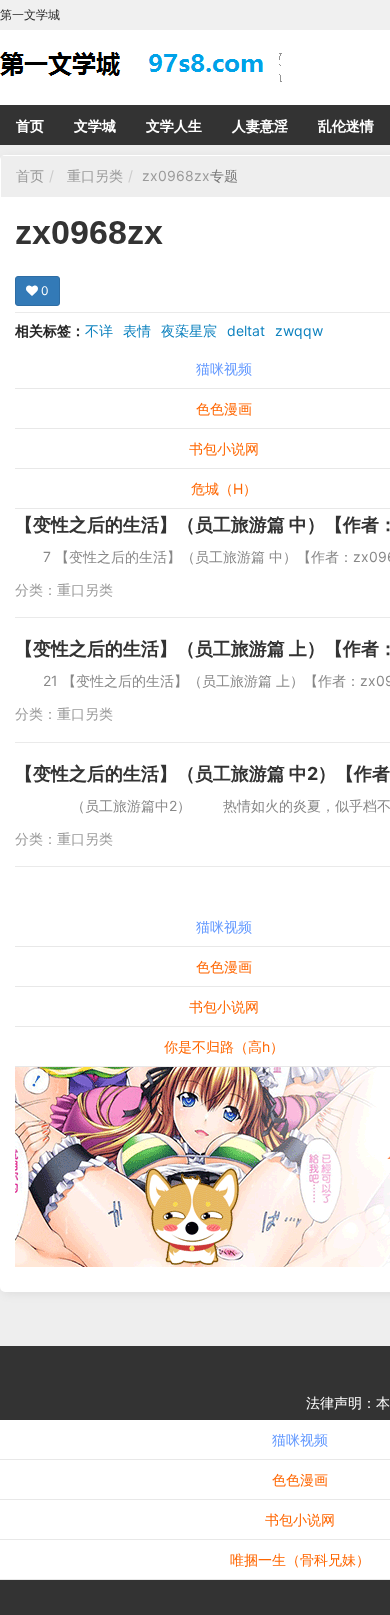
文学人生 (174, 125)
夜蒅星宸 (189, 330)
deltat (246, 330)
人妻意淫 (260, 125)
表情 (137, 330)
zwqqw (299, 330)
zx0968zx (176, 175)
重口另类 (95, 175)
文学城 (95, 125)
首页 (30, 125)
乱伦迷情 (346, 125)
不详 (99, 330)
